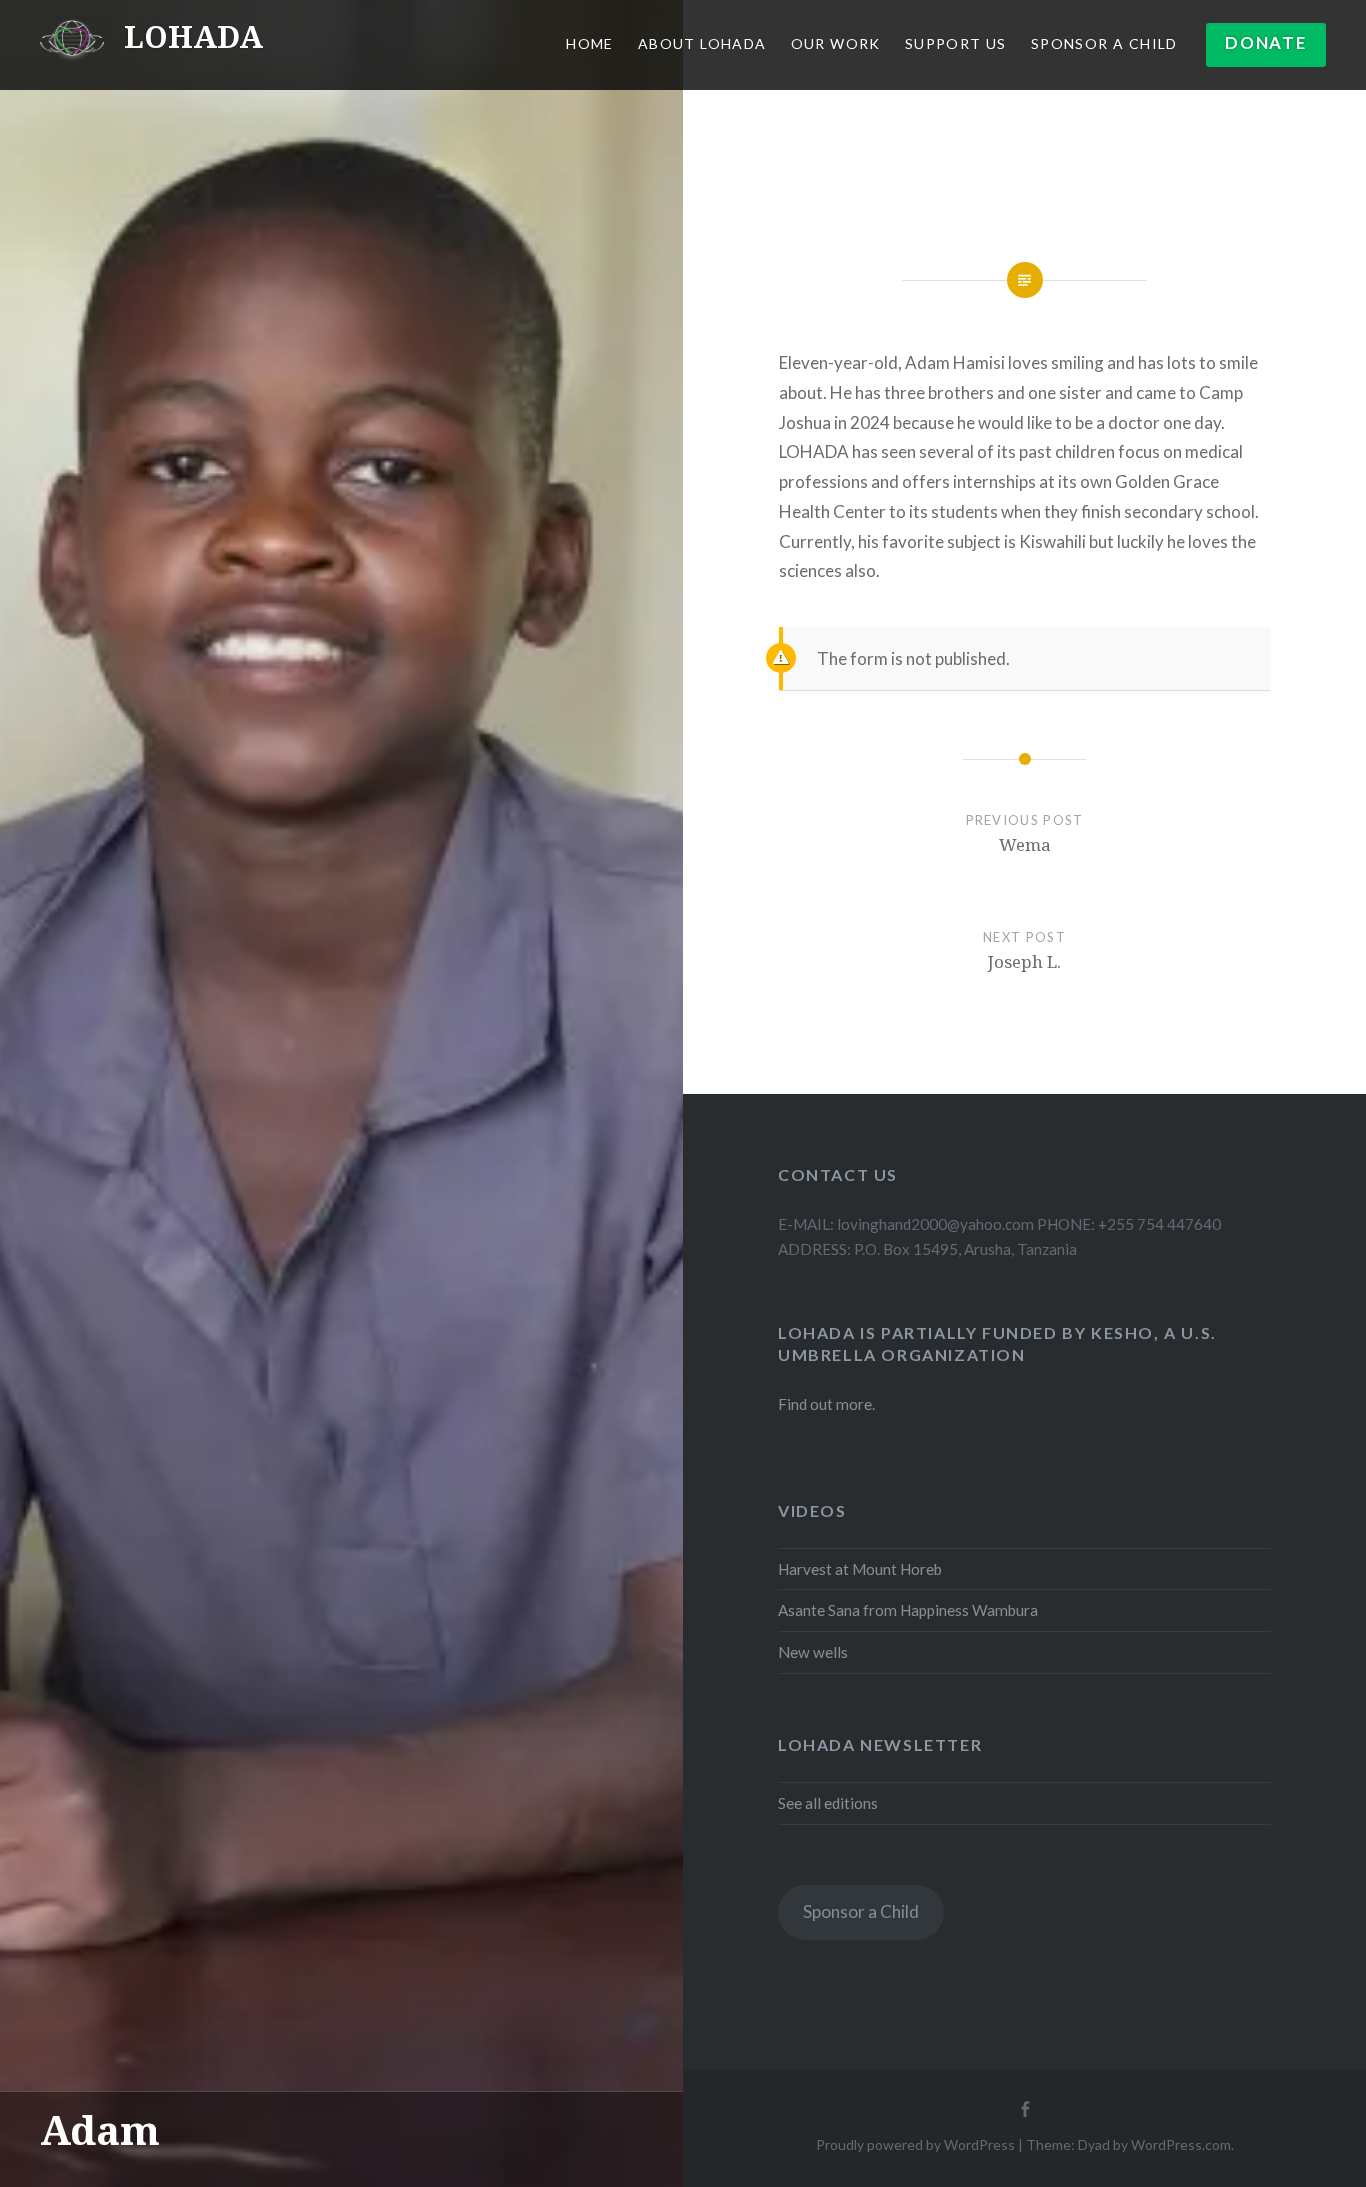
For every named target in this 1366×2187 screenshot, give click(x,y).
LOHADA (193, 36)
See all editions (828, 1803)
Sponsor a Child (861, 1911)
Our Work (836, 43)
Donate (1265, 42)
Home (590, 43)
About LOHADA (702, 43)
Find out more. (826, 1404)
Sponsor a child (1104, 43)
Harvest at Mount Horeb (860, 1569)
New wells (813, 1652)
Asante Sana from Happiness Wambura (908, 1610)
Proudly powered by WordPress (915, 2144)
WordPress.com (1181, 2144)
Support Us (956, 43)
